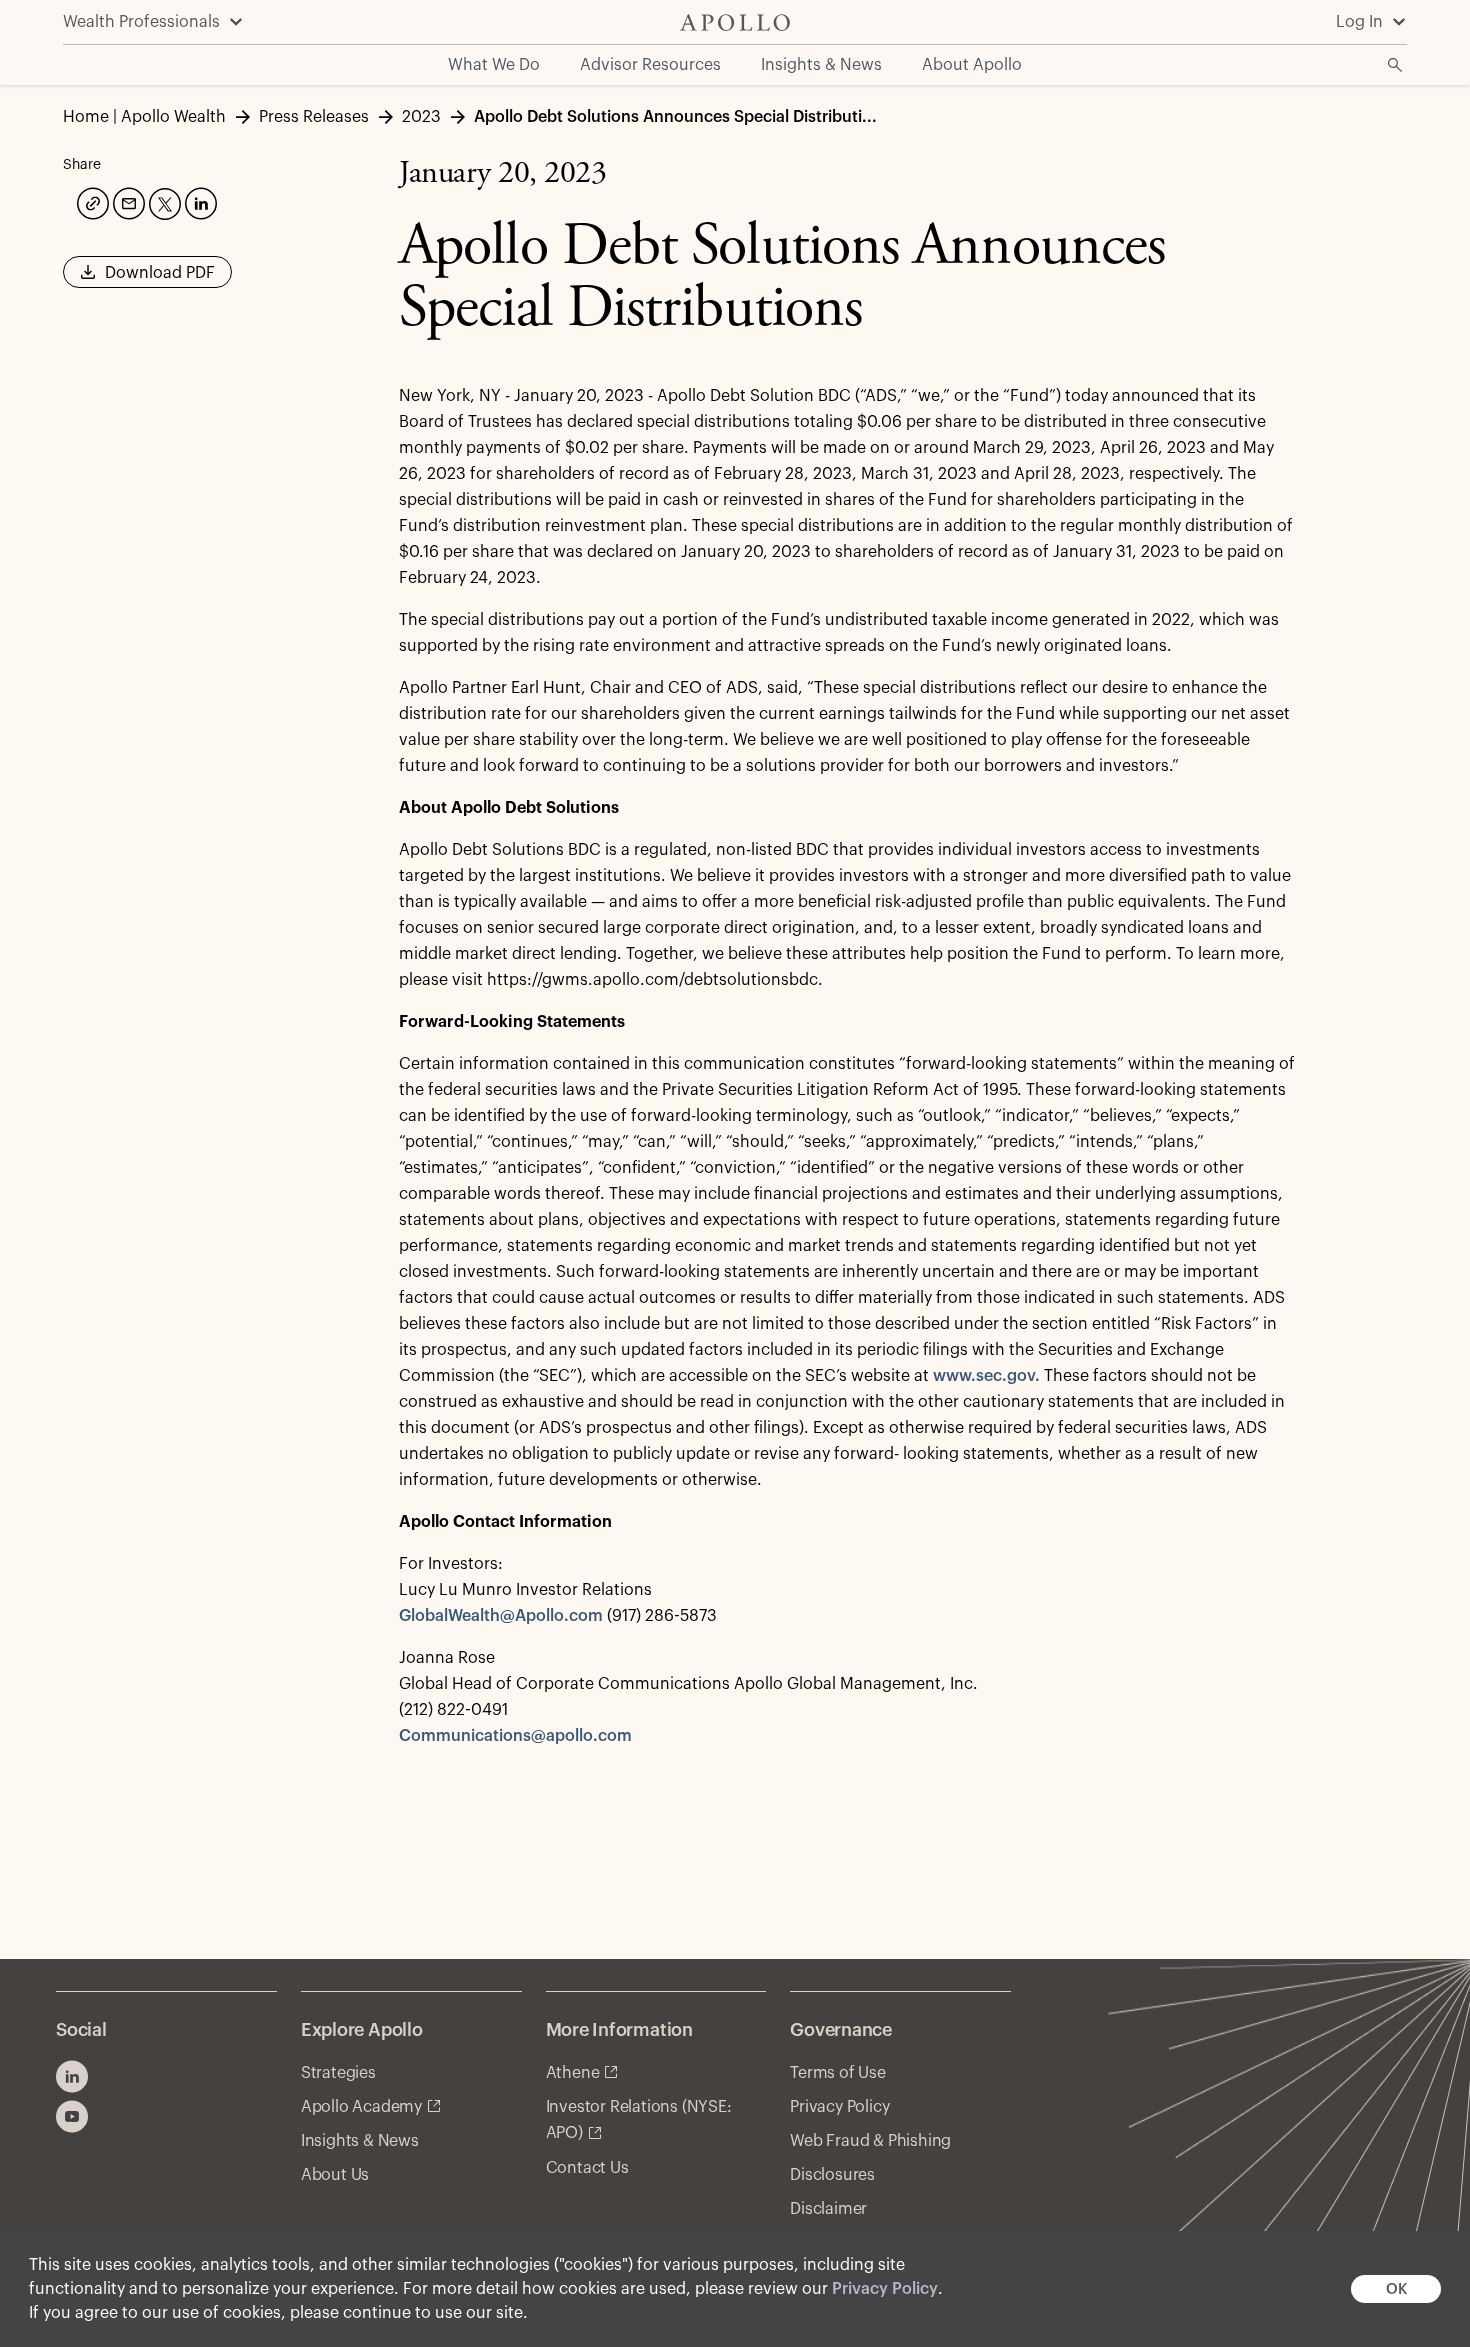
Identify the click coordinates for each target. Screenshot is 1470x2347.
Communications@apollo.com (515, 1736)
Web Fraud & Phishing (870, 2141)
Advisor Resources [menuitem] (650, 65)
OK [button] (1396, 2289)
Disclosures (832, 2175)
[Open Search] (1395, 65)
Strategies (338, 2073)
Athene (573, 2073)
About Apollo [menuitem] (972, 65)
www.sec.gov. (986, 1376)
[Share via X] (163, 202)
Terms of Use (838, 2073)
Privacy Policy (885, 2289)
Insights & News (360, 2141)
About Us (335, 2175)
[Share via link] (91, 201)
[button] (147, 279)
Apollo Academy (361, 2107)
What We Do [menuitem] (494, 65)
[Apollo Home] (735, 22)
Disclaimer (828, 2209)
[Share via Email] (127, 201)
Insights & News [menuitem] (821, 65)
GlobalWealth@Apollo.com (501, 1616)
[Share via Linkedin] (199, 201)
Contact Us (587, 2168)
